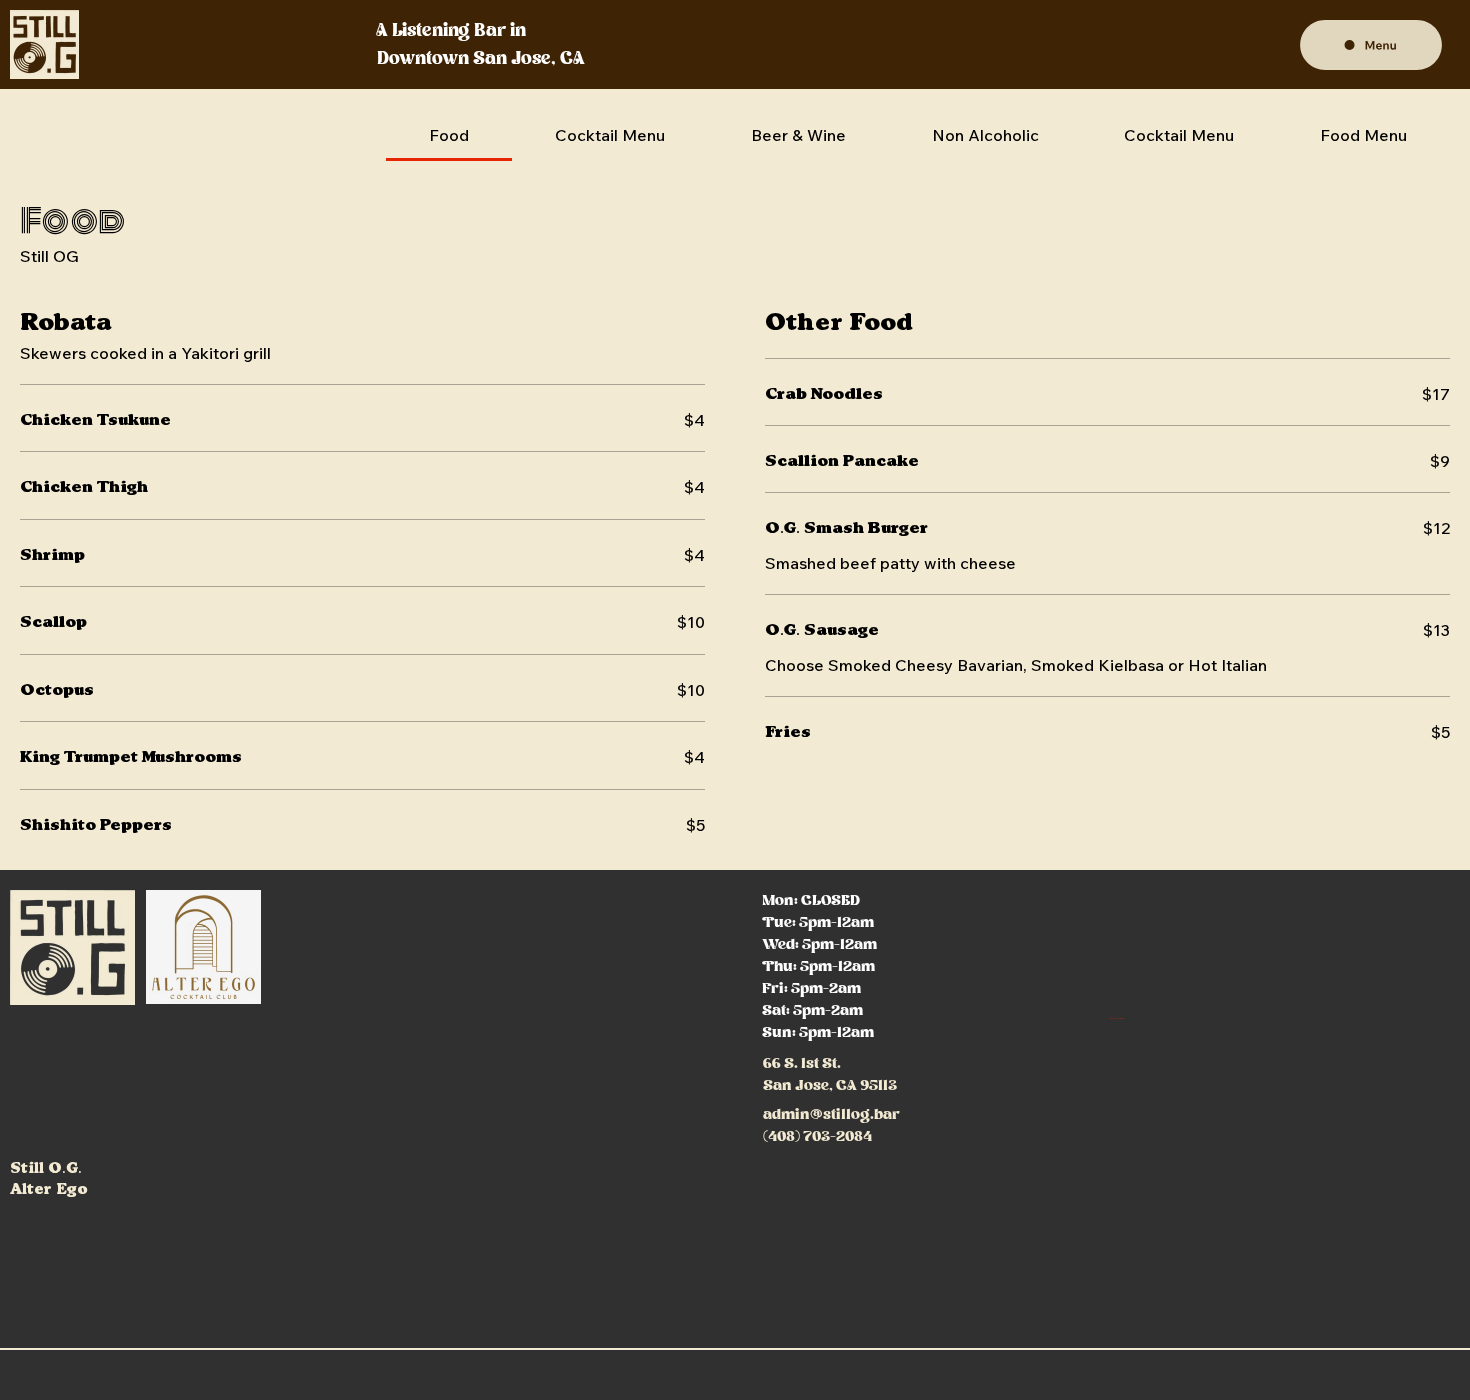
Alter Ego (49, 1189)
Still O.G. (46, 1168)
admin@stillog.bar (831, 1115)
